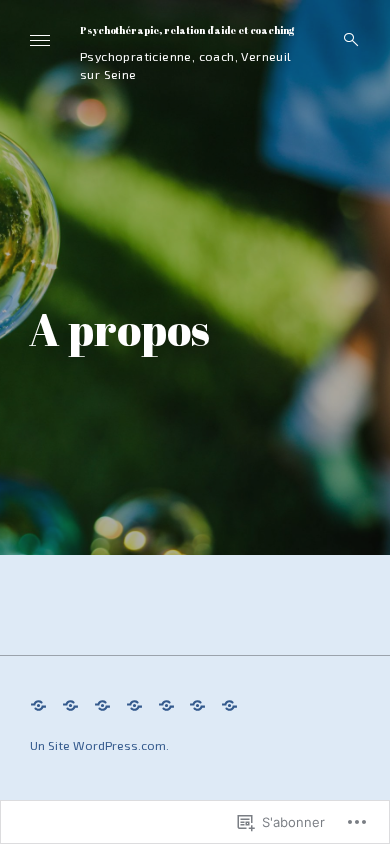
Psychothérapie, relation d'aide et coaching (187, 30)
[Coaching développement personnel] (134, 704)
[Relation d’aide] (102, 704)
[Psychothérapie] (70, 704)
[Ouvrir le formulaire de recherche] (345, 40)
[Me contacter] (229, 704)
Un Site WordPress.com (98, 745)
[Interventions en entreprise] (166, 704)
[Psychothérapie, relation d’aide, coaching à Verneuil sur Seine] (38, 704)
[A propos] (197, 704)
